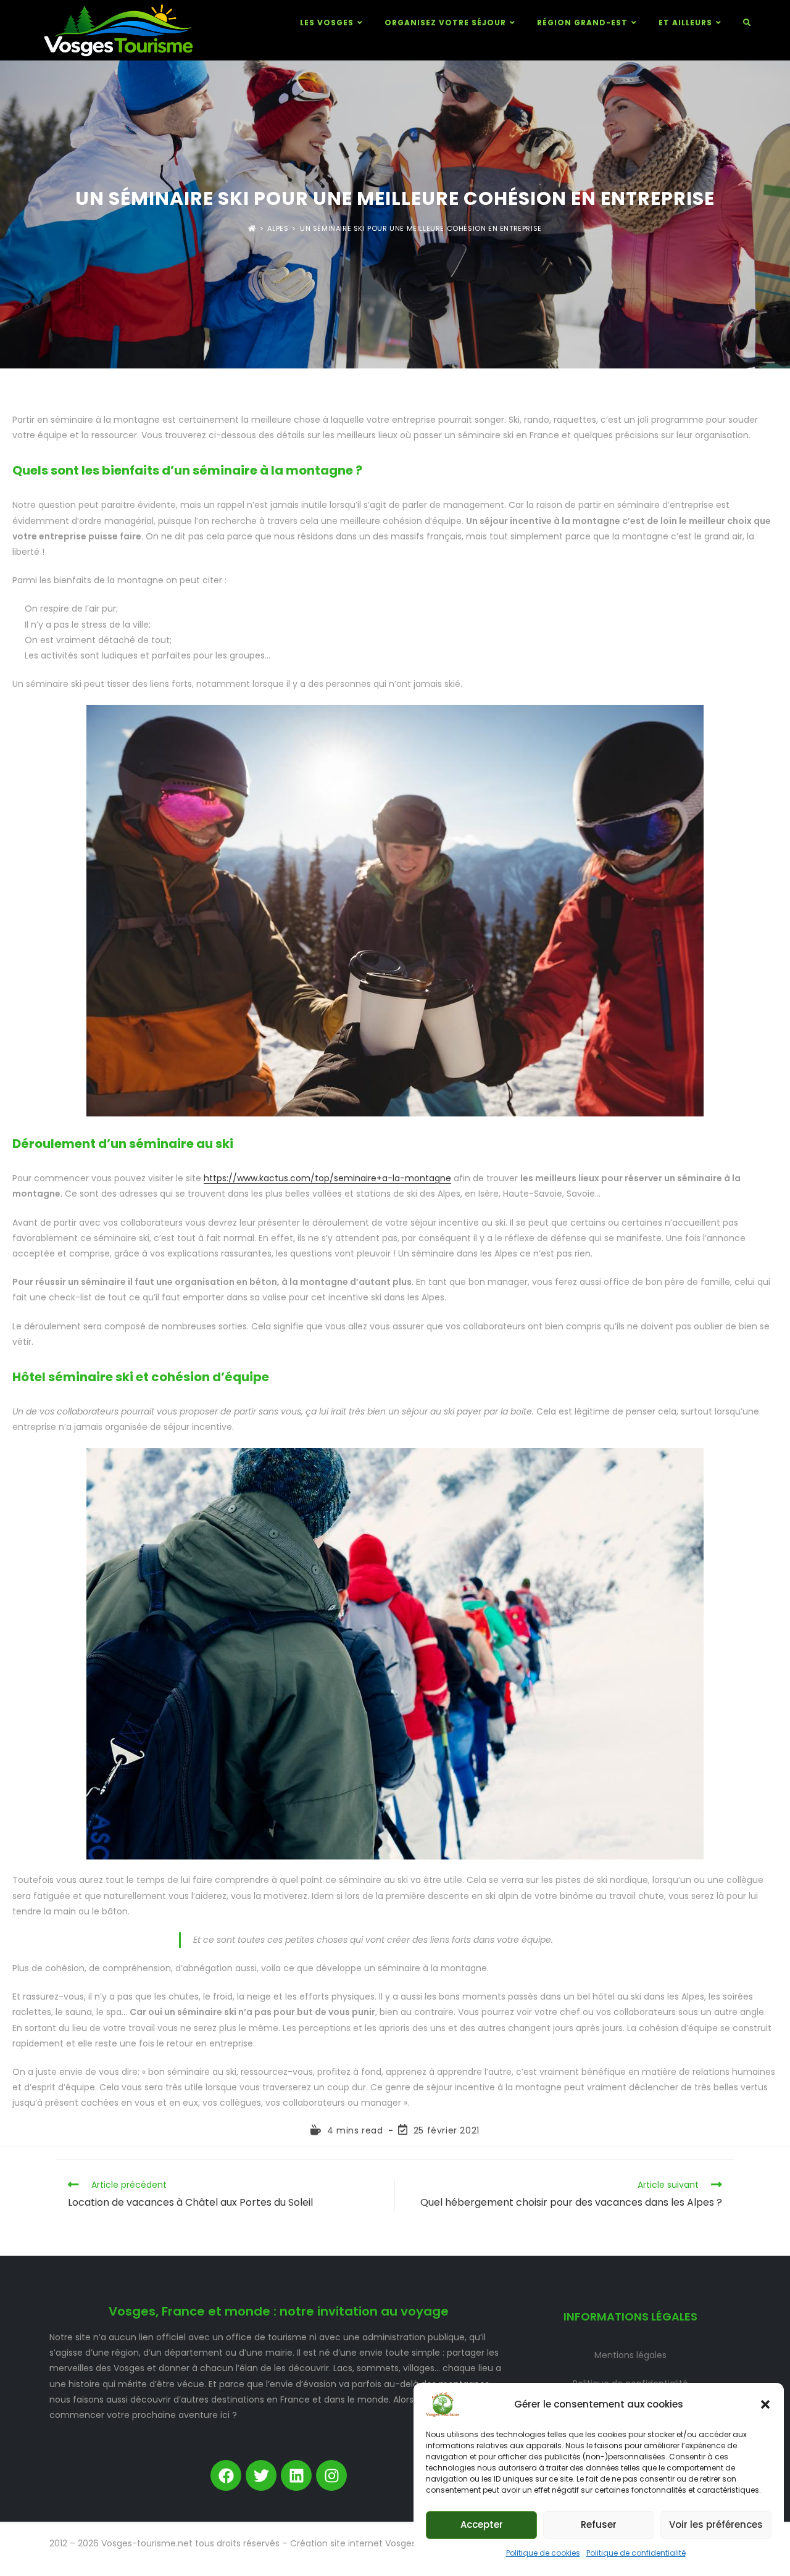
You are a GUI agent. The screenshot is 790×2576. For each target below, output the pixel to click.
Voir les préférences (716, 2524)
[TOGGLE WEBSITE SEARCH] (747, 23)
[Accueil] (252, 229)
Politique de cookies (543, 2553)
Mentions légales (630, 2355)
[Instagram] (331, 2475)
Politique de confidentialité (636, 2553)
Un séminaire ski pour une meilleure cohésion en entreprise (421, 229)
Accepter (482, 2524)
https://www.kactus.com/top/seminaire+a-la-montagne (327, 1178)
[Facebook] (226, 2475)
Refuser (599, 2524)
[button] (765, 2404)
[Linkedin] (296, 2475)
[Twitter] (261, 2475)
